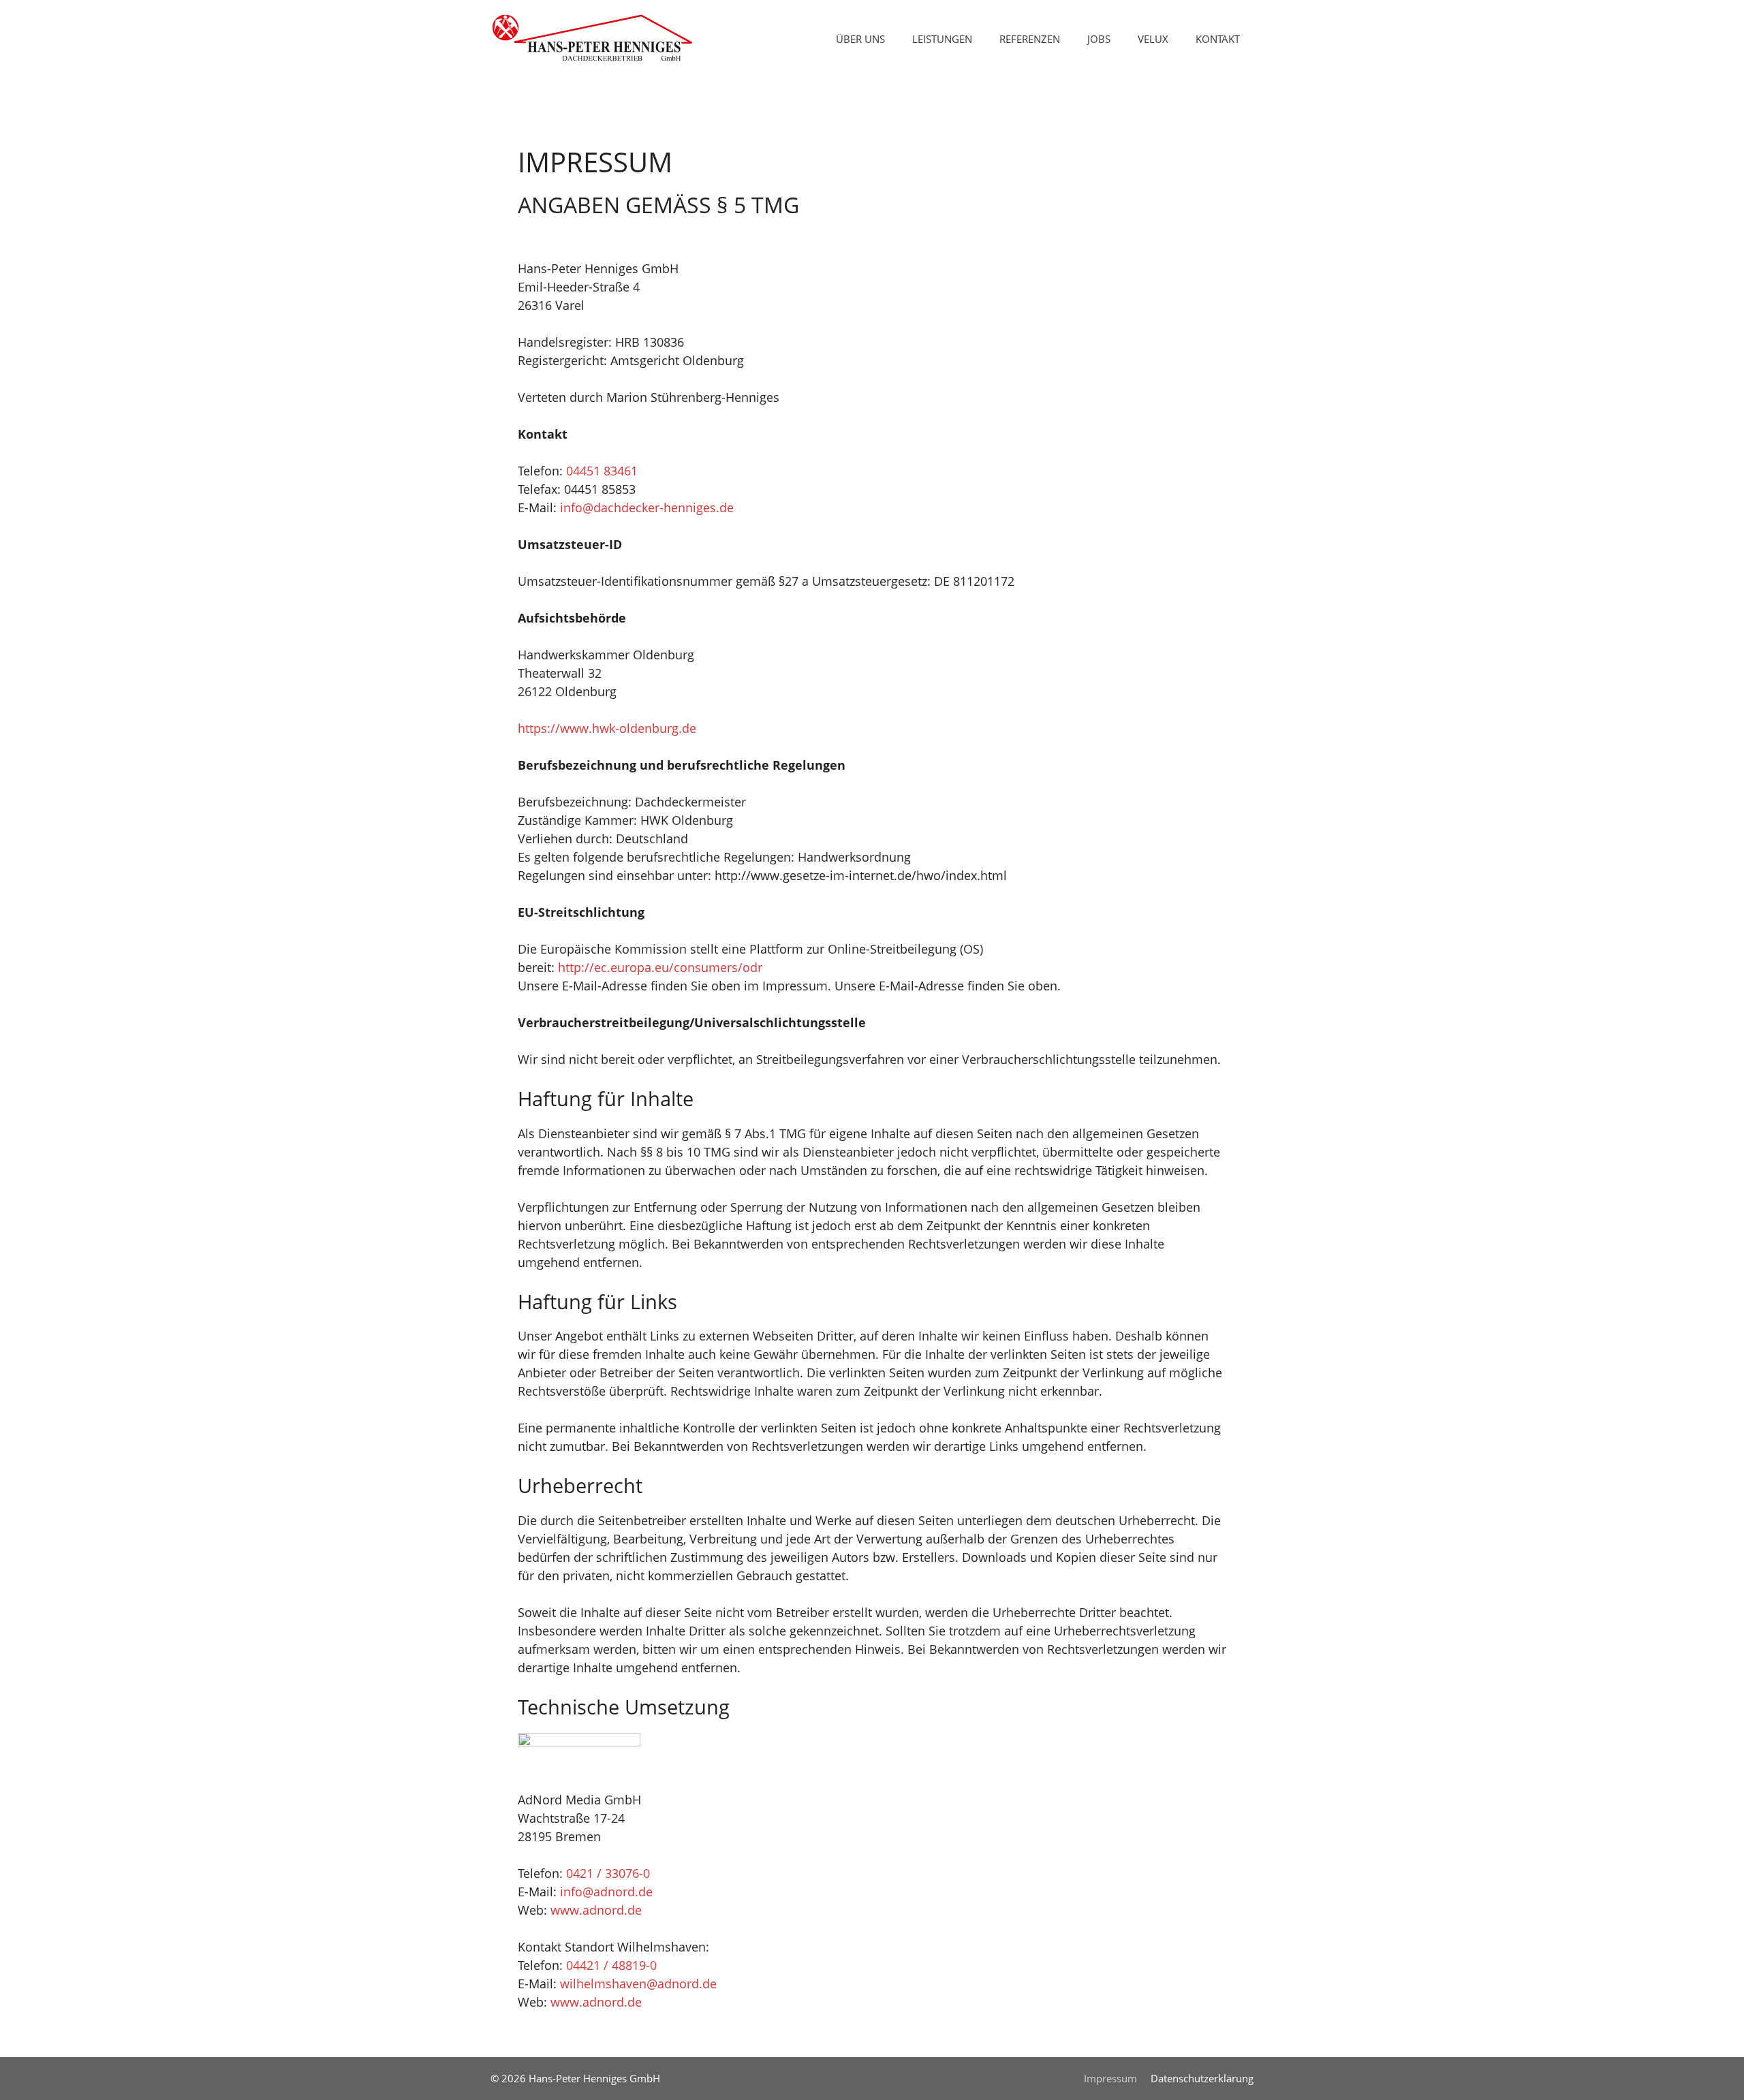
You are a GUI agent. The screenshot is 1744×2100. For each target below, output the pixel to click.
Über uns (860, 39)
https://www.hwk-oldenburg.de (607, 728)
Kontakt (1218, 39)
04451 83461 (602, 471)
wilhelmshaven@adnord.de (638, 1984)
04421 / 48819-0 (611, 1965)
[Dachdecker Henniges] (593, 37)
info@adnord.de (606, 1892)
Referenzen (1030, 39)
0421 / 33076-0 (608, 1873)
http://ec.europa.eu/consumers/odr (660, 967)
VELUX (1153, 39)
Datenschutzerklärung (1202, 2078)
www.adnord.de (596, 1910)
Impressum (1110, 2078)
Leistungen (942, 39)
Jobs (1099, 39)
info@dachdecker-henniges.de (647, 507)
